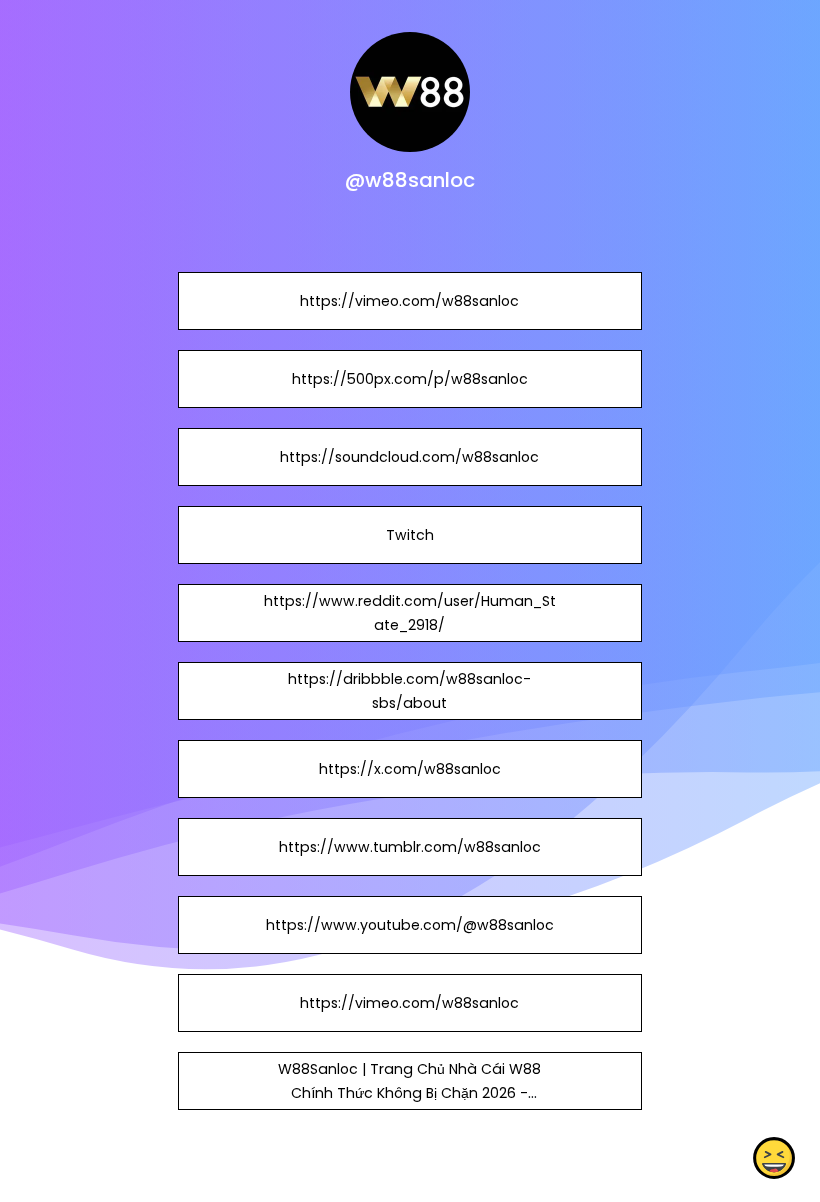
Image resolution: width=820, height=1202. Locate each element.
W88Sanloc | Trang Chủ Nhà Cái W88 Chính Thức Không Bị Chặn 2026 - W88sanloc (409, 1093)
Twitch (410, 535)
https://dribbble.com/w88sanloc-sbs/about (409, 691)
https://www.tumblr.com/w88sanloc (410, 847)
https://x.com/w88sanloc (410, 769)
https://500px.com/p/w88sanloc (410, 379)
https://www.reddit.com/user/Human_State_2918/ (410, 613)
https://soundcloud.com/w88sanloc (409, 457)
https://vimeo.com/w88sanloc (409, 301)
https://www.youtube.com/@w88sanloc (410, 925)
